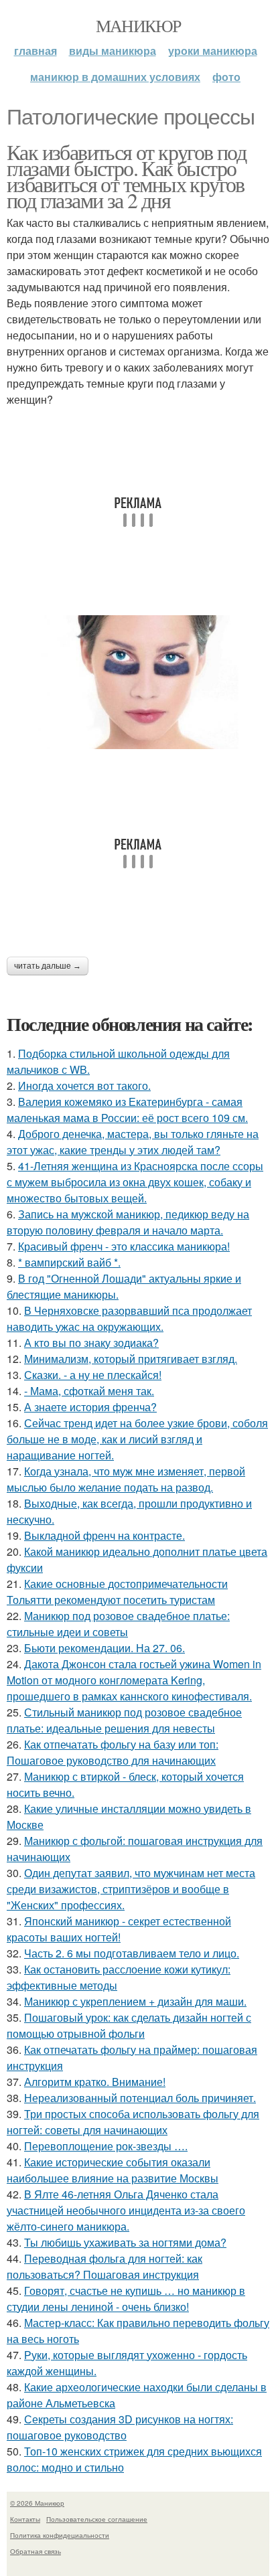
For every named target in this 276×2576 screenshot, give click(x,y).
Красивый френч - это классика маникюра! (124, 1246)
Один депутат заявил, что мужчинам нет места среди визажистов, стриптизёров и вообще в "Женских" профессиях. (131, 1889)
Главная (36, 51)
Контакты (25, 2519)
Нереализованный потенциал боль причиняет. (140, 2098)
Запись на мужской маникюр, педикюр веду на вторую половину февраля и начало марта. (128, 1222)
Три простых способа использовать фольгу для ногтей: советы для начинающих (133, 2122)
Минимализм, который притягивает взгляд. (131, 1359)
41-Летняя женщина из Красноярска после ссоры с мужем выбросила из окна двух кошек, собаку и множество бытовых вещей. (135, 1182)
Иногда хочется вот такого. (84, 1085)
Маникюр (138, 25)
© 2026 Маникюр (37, 2503)
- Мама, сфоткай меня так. (89, 1391)
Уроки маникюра (213, 51)
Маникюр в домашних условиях (115, 77)
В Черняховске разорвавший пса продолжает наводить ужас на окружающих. (129, 1318)
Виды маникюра (113, 51)
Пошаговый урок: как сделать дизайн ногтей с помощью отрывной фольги (129, 2025)
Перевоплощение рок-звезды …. (106, 2146)
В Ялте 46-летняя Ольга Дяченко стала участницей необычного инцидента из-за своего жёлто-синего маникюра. (126, 2210)
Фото (226, 77)
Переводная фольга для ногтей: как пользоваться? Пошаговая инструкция (105, 2266)
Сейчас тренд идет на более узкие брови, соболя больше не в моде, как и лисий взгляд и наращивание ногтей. (137, 1439)
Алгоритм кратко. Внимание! (95, 2082)
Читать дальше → (48, 966)
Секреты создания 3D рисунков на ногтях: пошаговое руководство (120, 2427)
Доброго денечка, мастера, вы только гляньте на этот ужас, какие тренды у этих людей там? (133, 1142)
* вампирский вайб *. (69, 1262)
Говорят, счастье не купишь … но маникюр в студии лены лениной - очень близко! (126, 2299)
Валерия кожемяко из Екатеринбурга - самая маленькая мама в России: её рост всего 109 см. (127, 1110)
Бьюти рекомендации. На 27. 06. (105, 1648)
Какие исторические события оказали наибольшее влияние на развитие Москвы (113, 2170)
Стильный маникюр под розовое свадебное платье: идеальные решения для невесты (124, 1720)
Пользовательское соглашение (97, 2519)
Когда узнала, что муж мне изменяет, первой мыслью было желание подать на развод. (126, 1479)
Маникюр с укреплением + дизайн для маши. (135, 2001)
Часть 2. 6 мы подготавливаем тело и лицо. (132, 1953)
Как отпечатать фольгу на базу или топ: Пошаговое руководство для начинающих (113, 1752)
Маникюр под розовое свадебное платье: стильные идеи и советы (118, 1624)
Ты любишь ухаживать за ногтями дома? (125, 2242)
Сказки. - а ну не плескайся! (93, 1375)
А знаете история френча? (90, 1407)
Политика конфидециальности (60, 2535)
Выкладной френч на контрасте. (105, 1535)
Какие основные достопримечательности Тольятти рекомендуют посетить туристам (117, 1592)
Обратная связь (36, 2551)
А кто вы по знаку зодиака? (91, 1343)
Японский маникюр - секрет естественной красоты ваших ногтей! (119, 1929)
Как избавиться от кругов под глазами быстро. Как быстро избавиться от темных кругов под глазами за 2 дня (126, 176)
